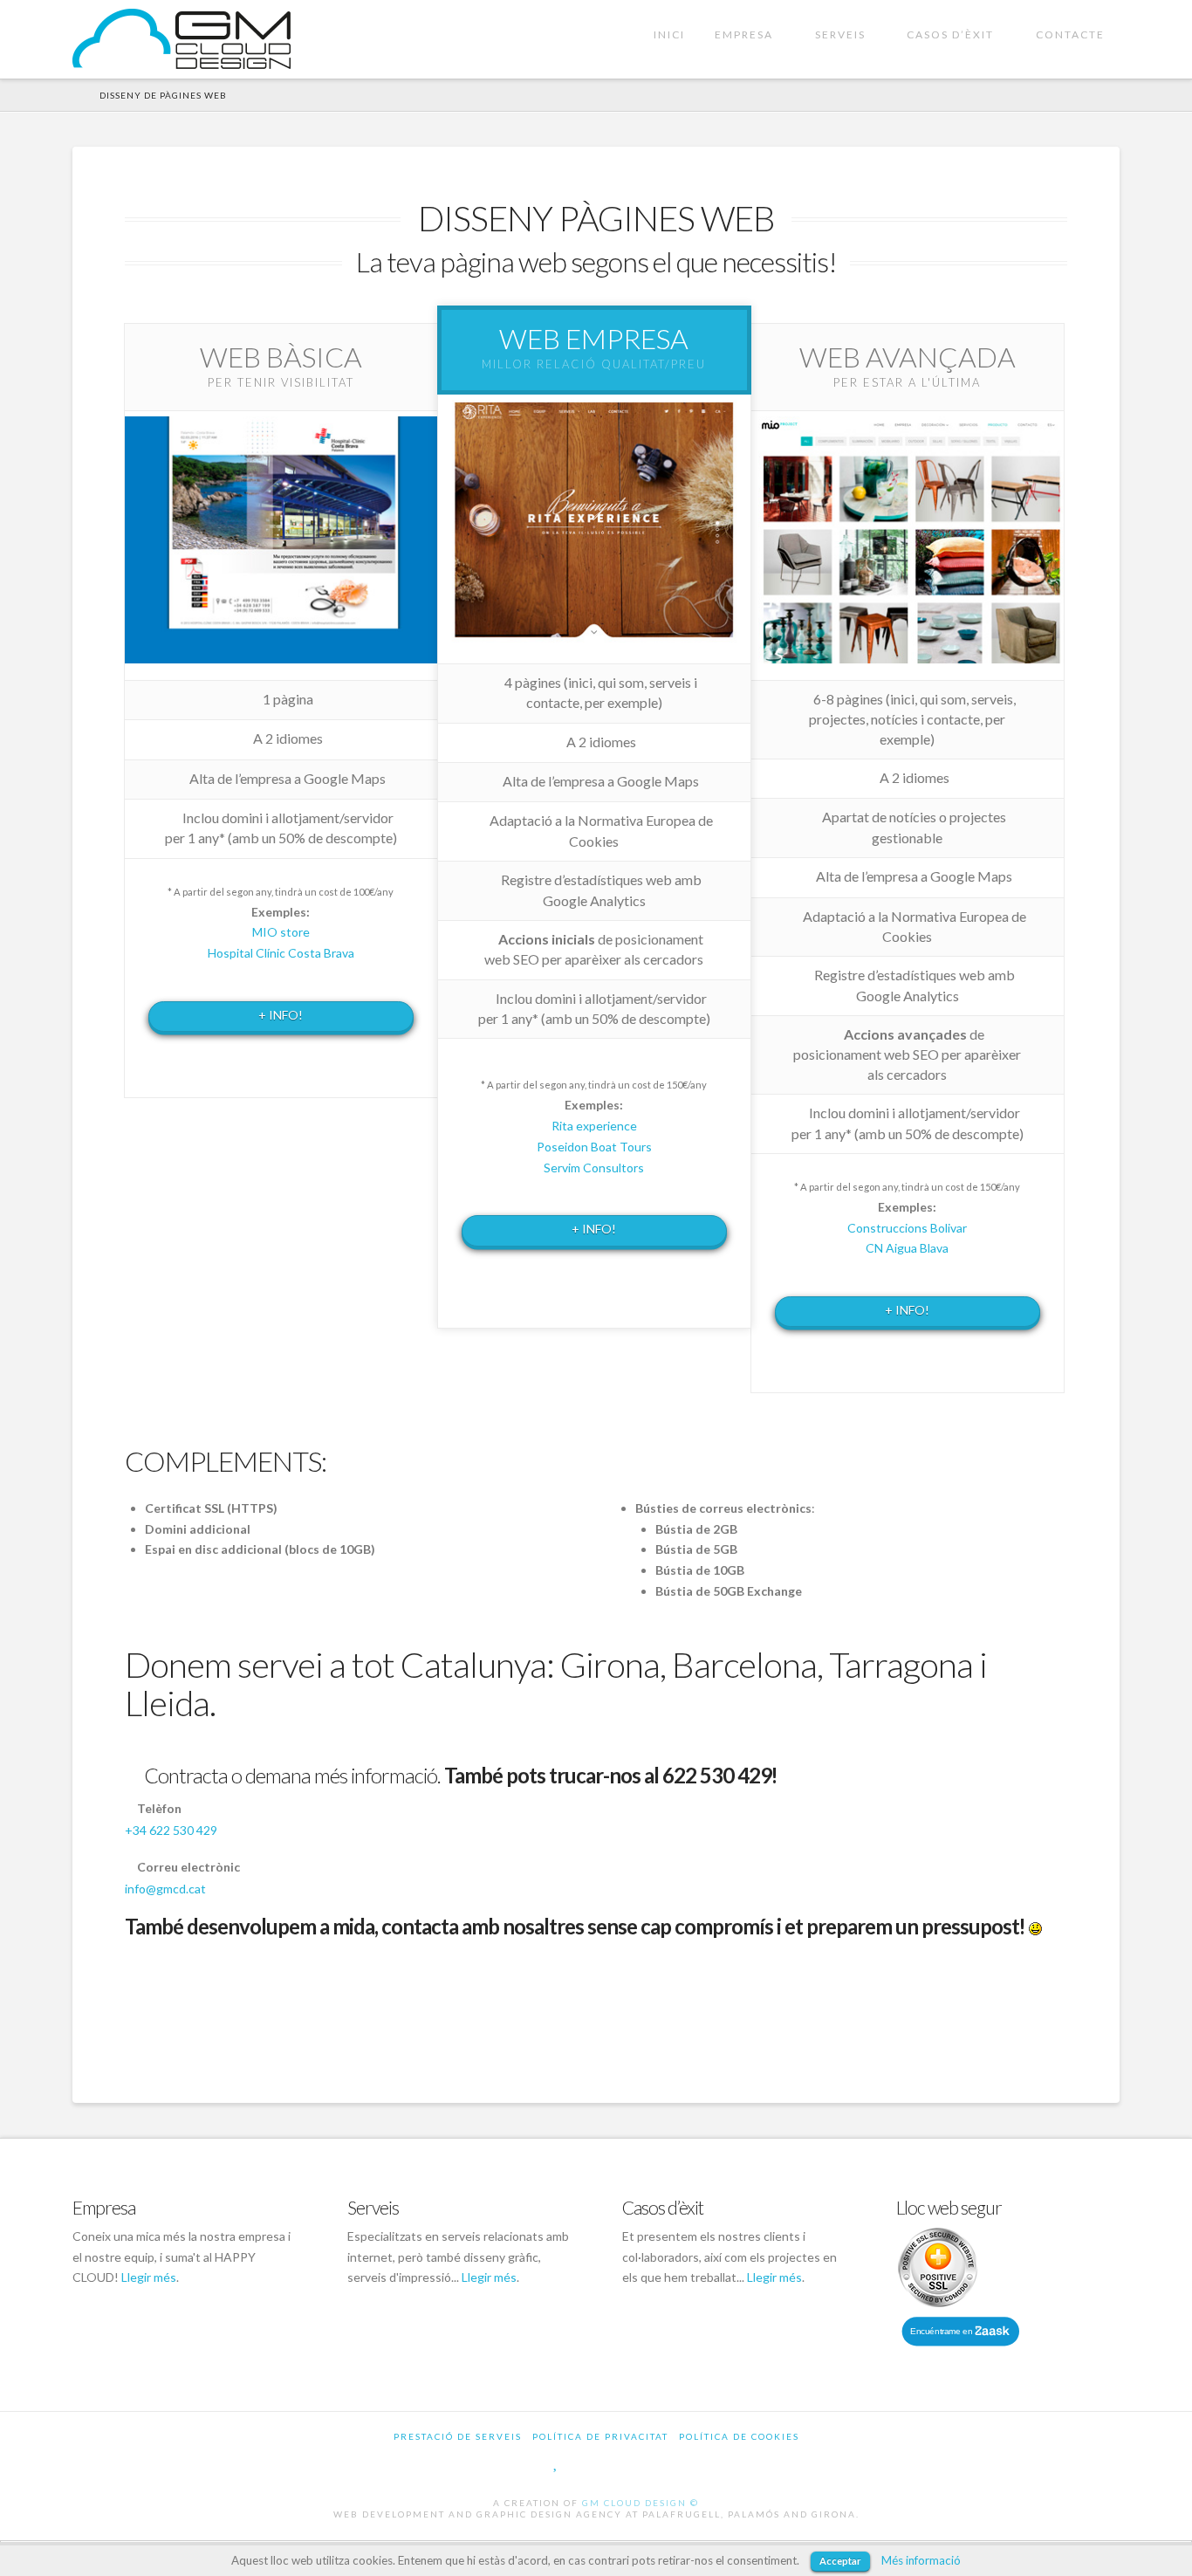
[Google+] (593, 2462)
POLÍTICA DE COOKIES (739, 2436)
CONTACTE (1070, 34)
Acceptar (840, 2561)
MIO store (281, 932)
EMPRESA (747, 21)
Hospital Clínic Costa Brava (281, 953)
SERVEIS (844, 21)
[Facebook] (520, 2462)
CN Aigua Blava (907, 1248)
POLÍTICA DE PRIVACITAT (600, 2436)
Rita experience (594, 1126)
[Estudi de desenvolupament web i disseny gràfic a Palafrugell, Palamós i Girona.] (182, 39)
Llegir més (149, 2277)
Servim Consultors (594, 1168)
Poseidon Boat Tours (594, 1147)
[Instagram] (673, 2462)
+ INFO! (281, 1015)
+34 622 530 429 (171, 1830)
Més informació (921, 2560)
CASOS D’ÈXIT (954, 21)
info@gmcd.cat (165, 1889)
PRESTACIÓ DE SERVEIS (458, 2436)
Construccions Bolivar (907, 1228)
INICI (669, 34)
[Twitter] (556, 2462)
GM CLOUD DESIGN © (641, 2503)
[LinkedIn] (633, 2462)
